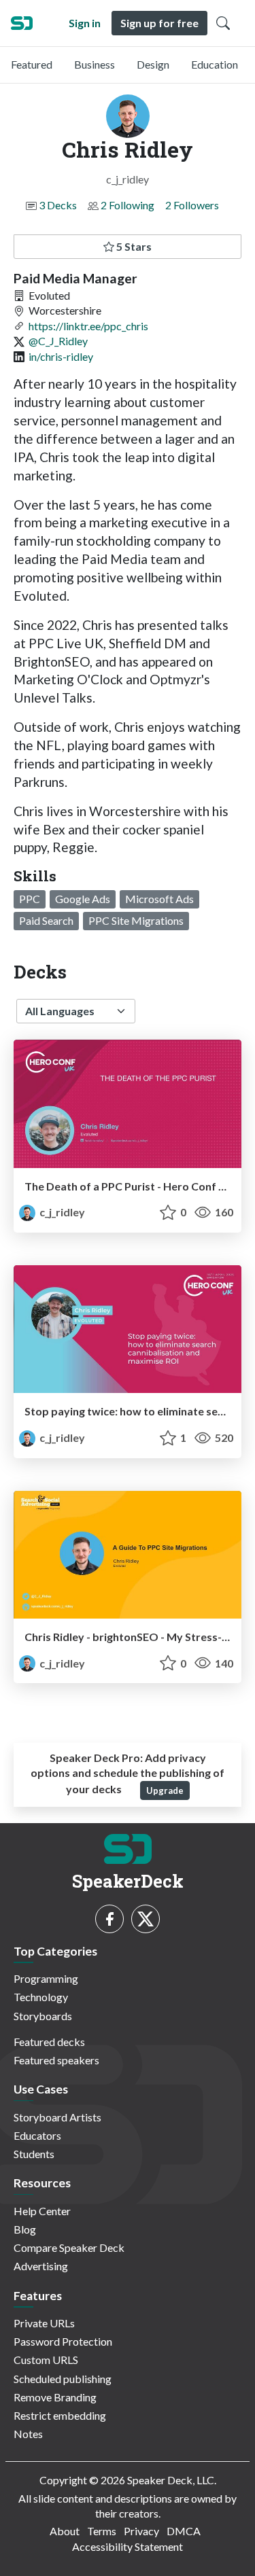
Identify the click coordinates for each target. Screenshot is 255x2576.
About (65, 2531)
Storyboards (43, 2016)
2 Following (128, 205)
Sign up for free (159, 23)
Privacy (141, 2531)
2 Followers (192, 205)
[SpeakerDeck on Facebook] (109, 1919)
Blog (25, 2229)
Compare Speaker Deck (69, 2247)
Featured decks (49, 2042)
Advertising (41, 2266)
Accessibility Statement (128, 2546)
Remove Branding (55, 2397)
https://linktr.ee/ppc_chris (88, 326)
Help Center (42, 2211)
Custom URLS (46, 2360)
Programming (46, 1978)
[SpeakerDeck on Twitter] (146, 1919)
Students (34, 2154)
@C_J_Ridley (58, 341)
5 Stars (133, 246)
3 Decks (58, 205)
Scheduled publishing (63, 2379)
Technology (41, 1997)
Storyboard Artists (57, 2117)
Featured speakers (56, 2060)
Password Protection (63, 2341)
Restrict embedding (60, 2415)
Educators (37, 2135)
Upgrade (165, 1790)
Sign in (85, 23)
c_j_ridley (61, 1212)
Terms (102, 2531)
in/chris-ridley (61, 356)
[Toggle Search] (223, 23)
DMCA (184, 2531)
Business (95, 64)
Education (215, 64)
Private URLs (44, 2323)
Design (153, 64)
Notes (28, 2434)
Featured (32, 64)
